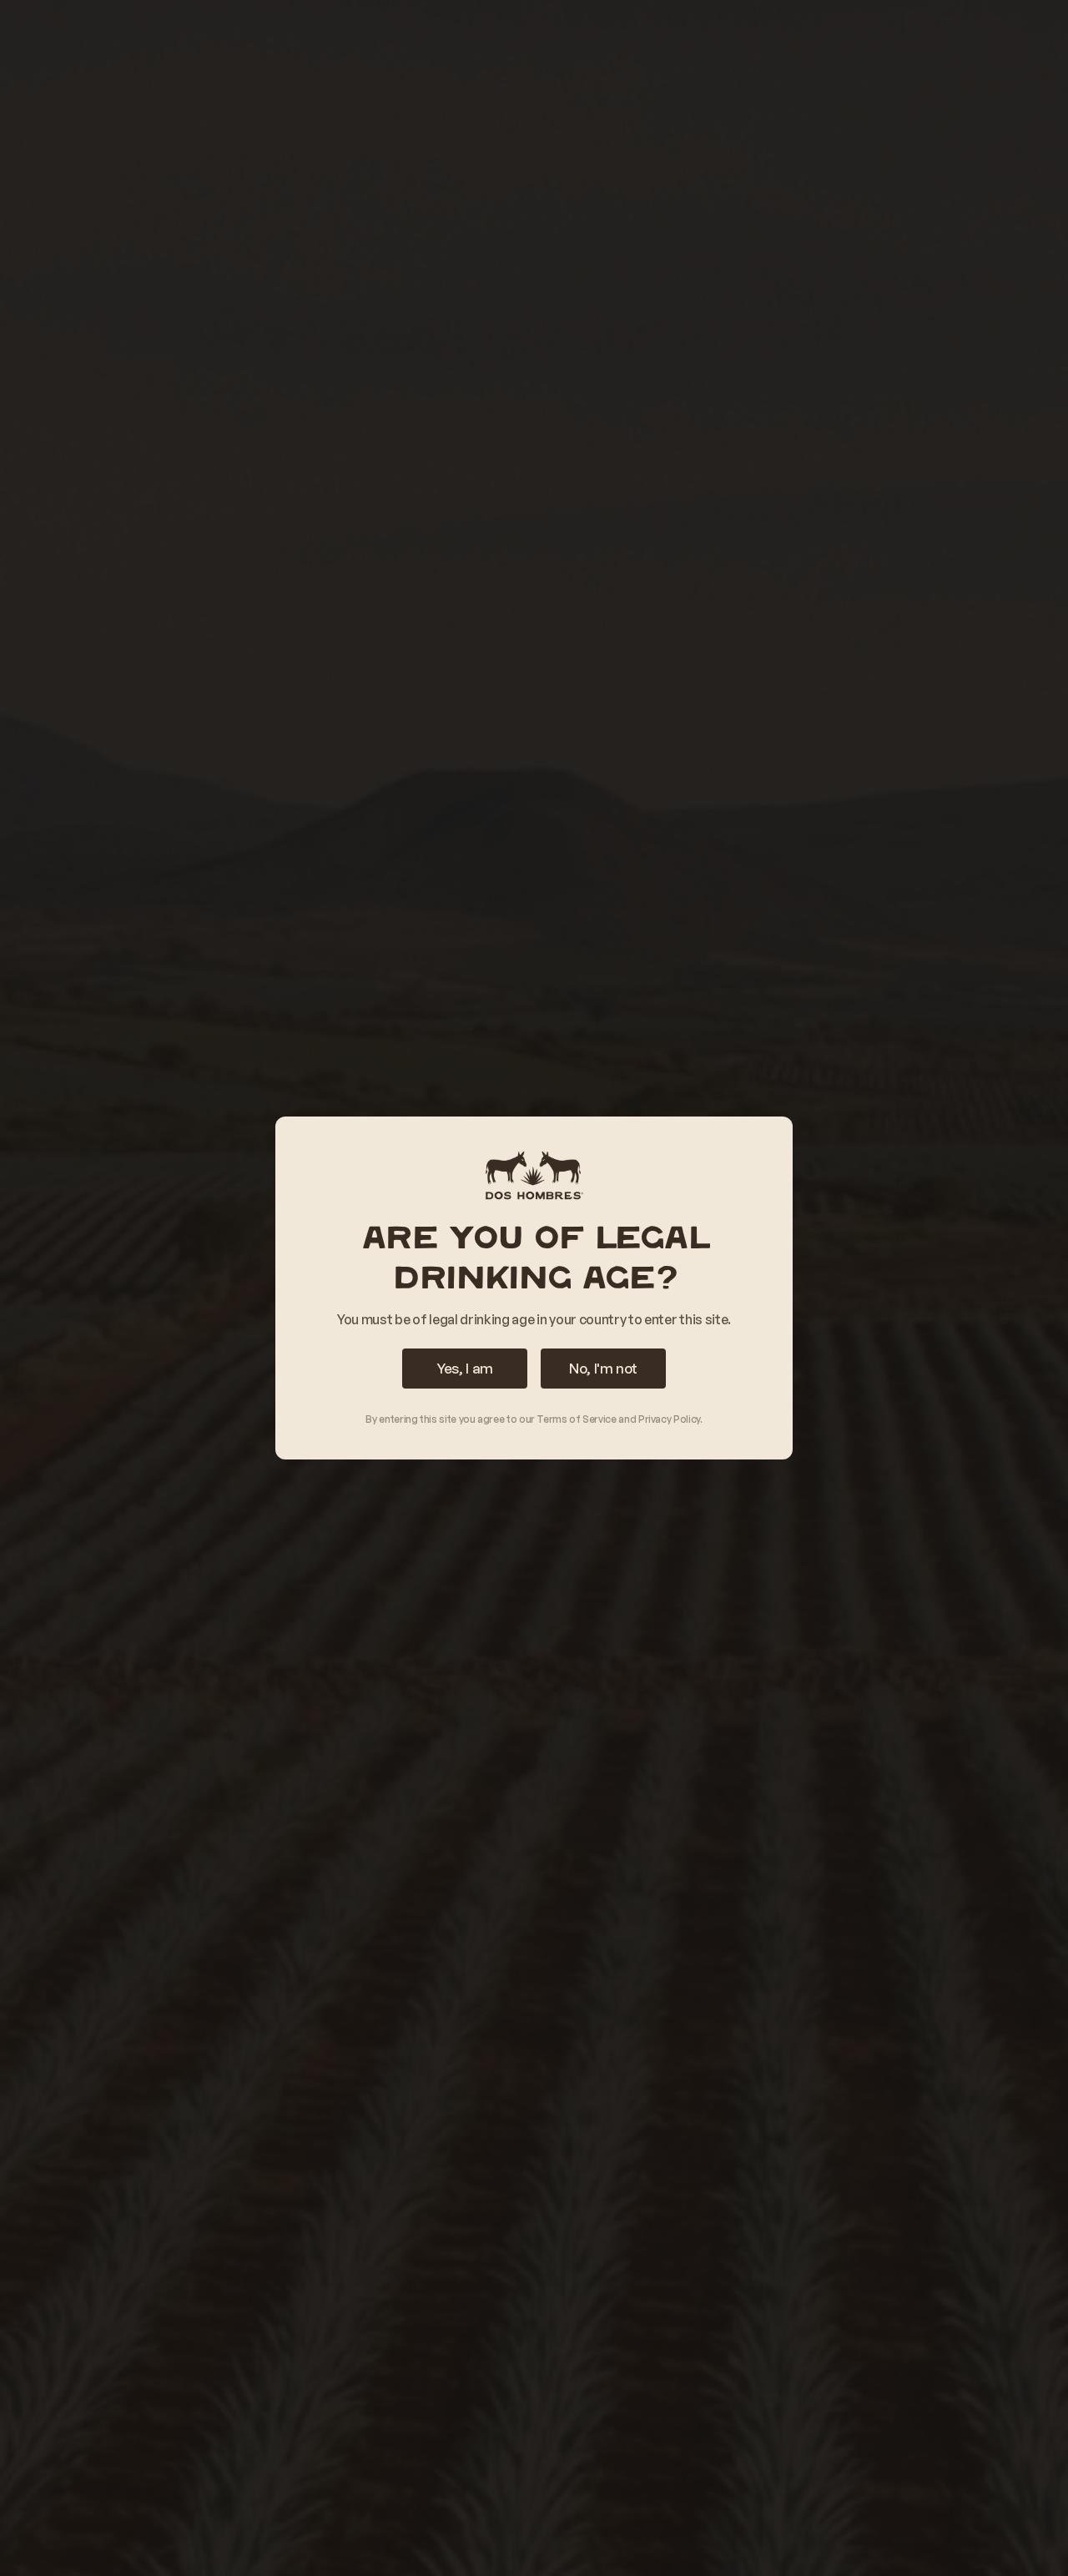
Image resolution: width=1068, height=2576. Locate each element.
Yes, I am (465, 1368)
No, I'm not (603, 1368)
